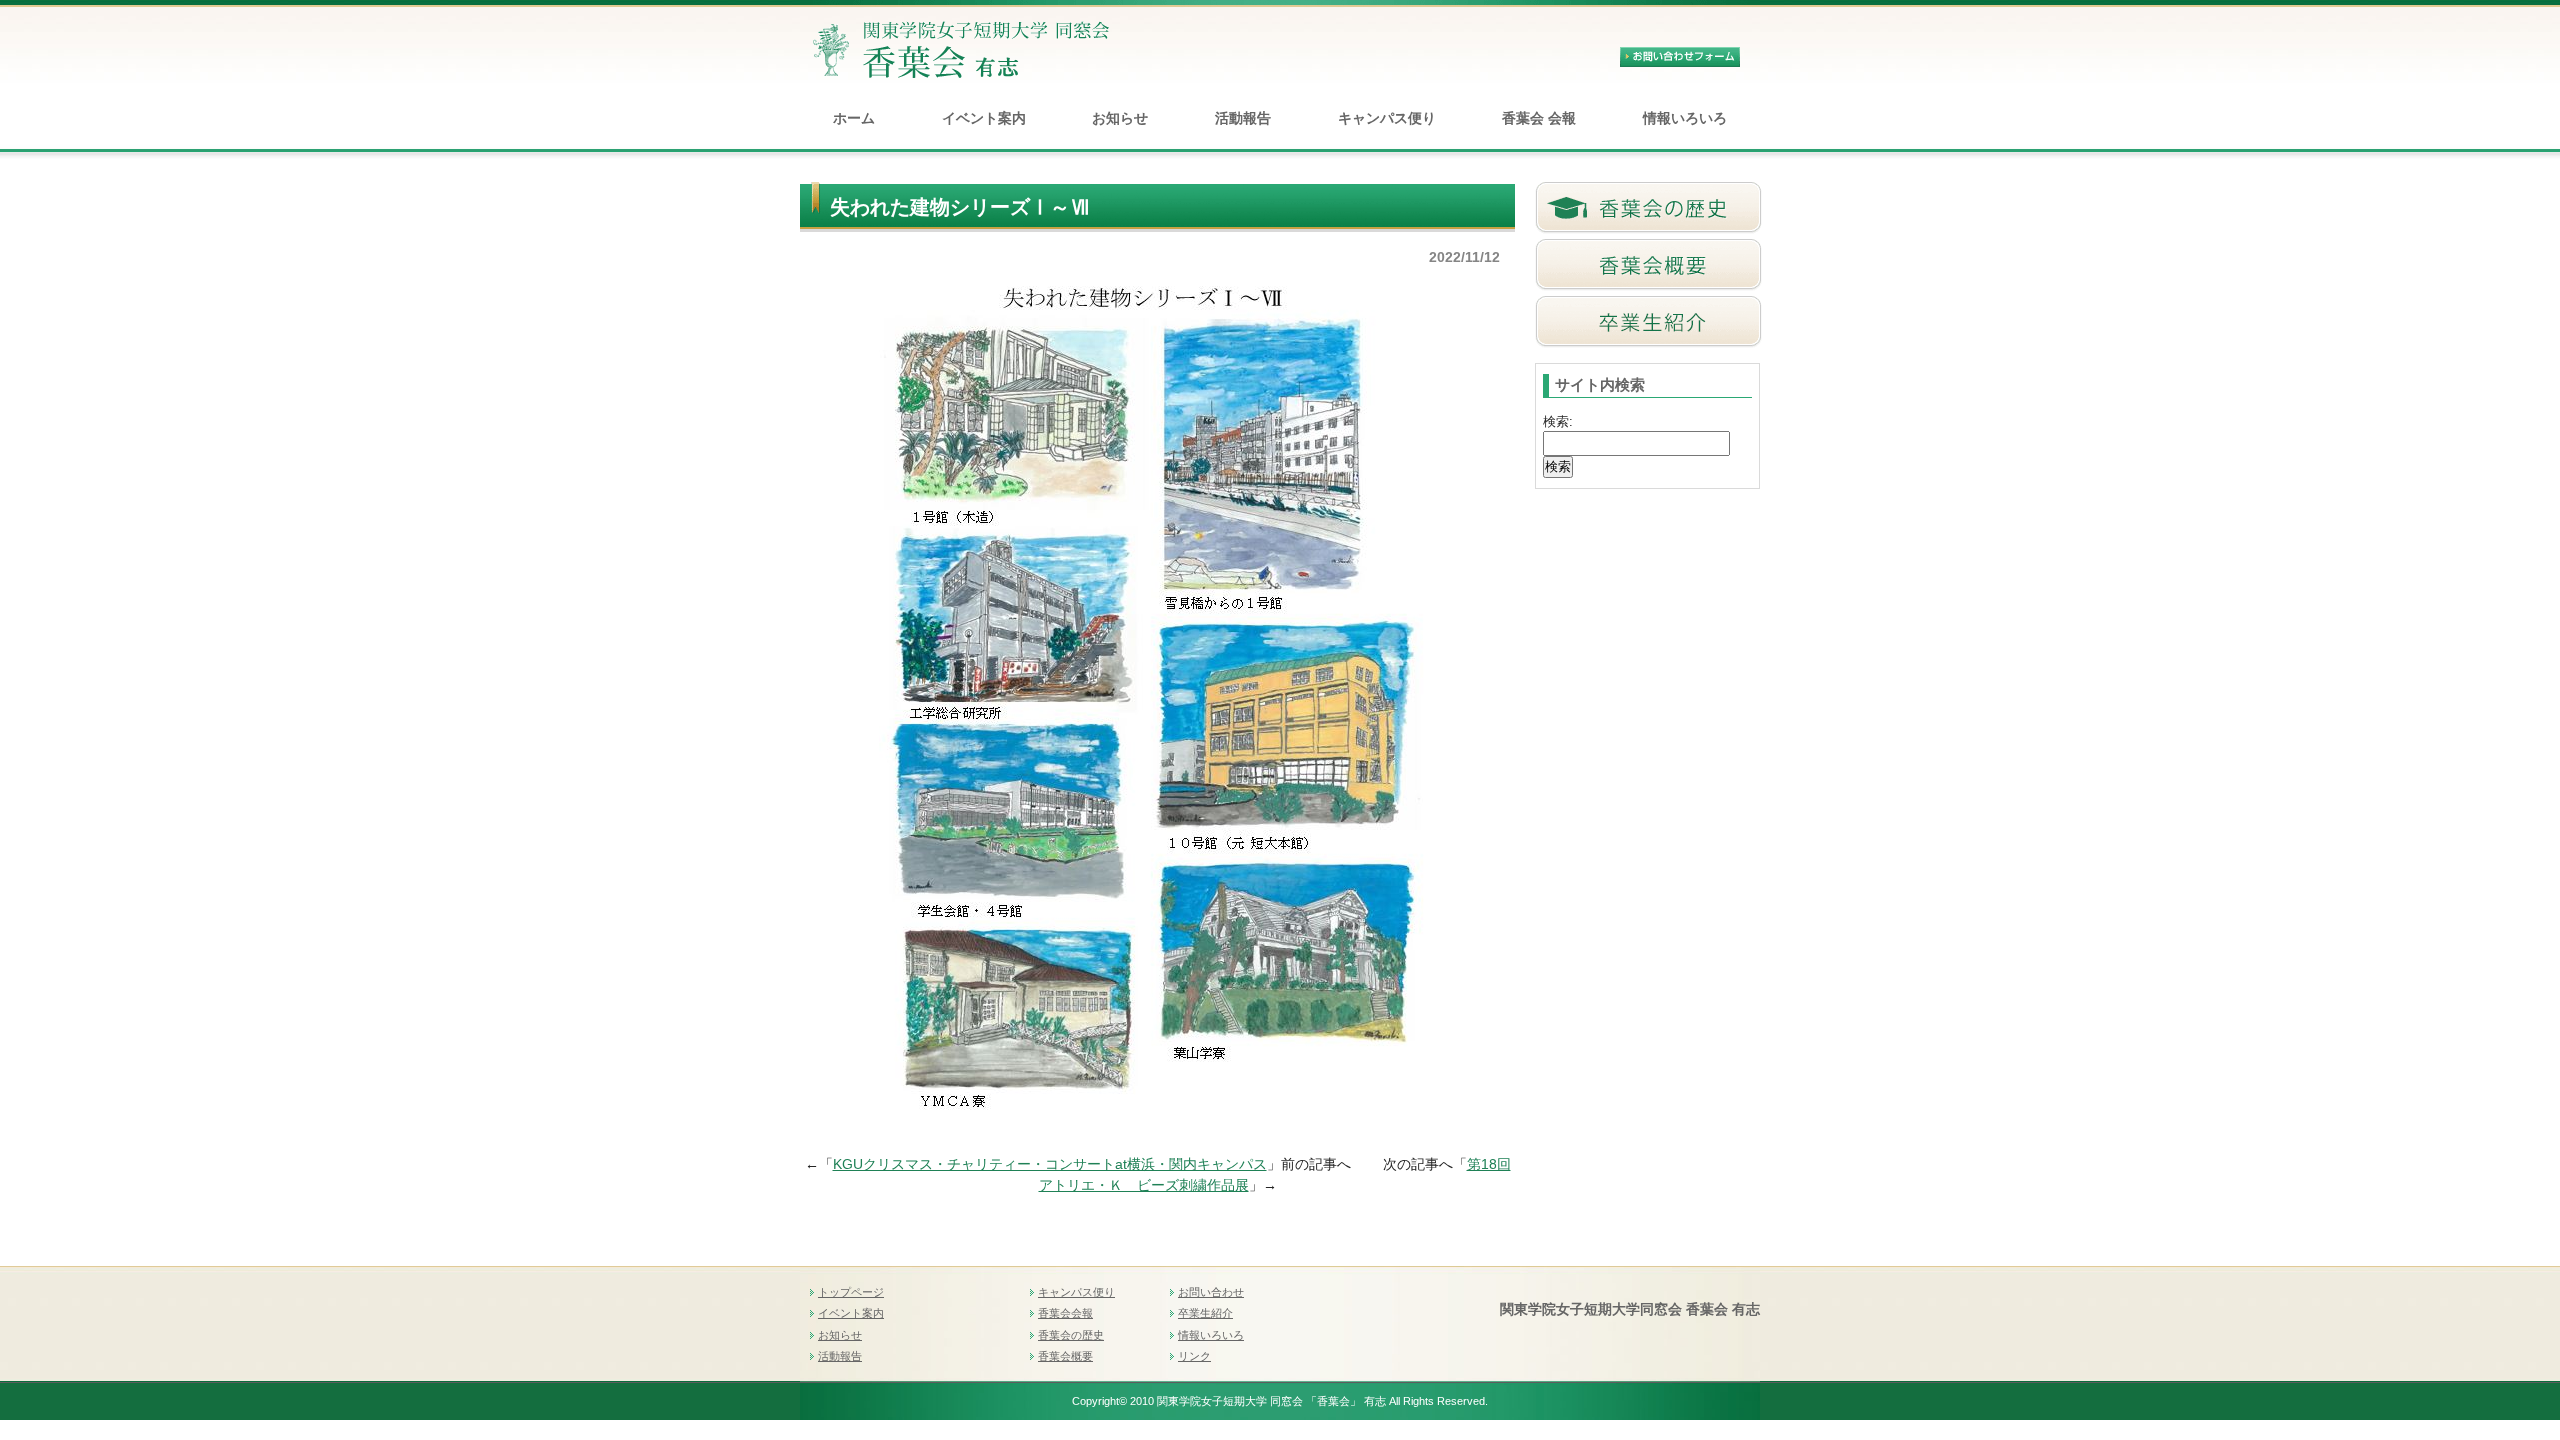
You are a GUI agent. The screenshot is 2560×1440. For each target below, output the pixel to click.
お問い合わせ (1211, 1292)
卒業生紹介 (1205, 1313)
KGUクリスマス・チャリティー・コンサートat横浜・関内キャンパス (1050, 1164)
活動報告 (1243, 118)
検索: (1558, 421)
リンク (1194, 1356)
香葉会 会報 (1539, 118)
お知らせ (1120, 118)
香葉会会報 (1065, 1313)
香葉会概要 (1065, 1356)
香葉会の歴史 (1071, 1335)
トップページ (851, 1292)
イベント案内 (984, 118)
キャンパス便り (1387, 118)
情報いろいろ (1685, 118)
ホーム (854, 118)
